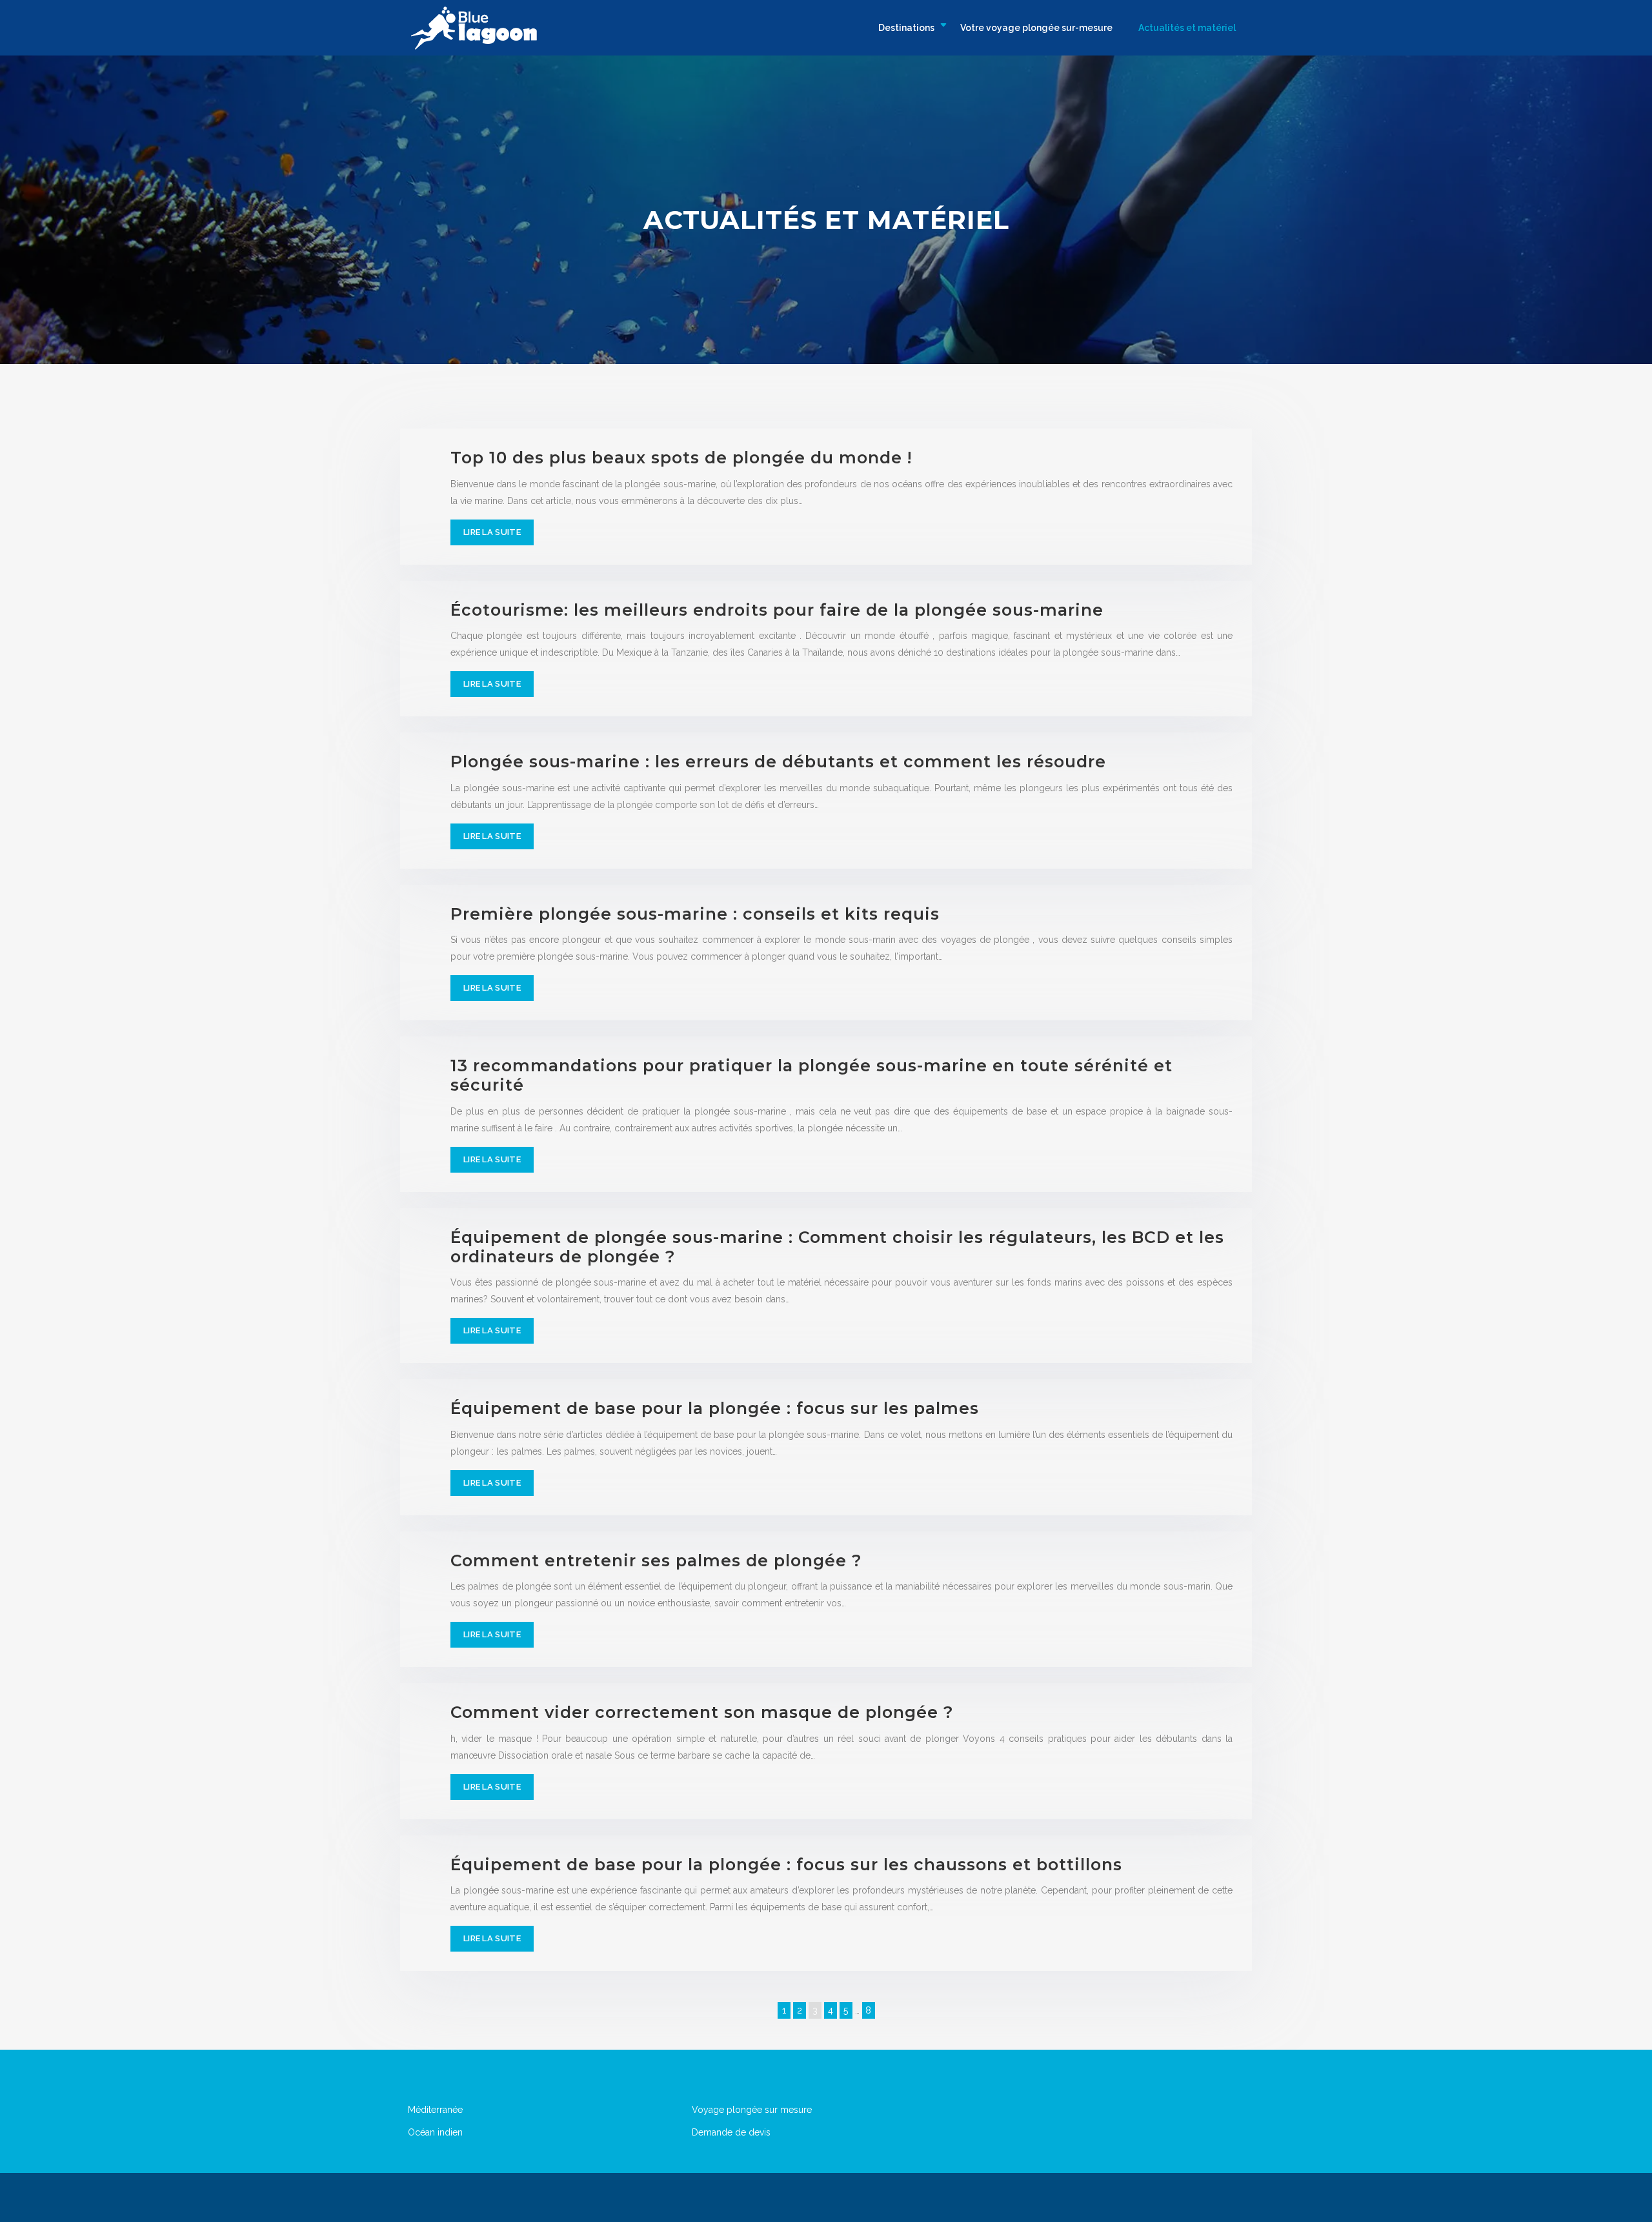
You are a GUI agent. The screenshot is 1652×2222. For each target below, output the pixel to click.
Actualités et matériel (1187, 28)
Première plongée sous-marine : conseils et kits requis (695, 914)
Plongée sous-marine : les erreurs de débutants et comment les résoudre (778, 762)
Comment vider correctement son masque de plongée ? (702, 1712)
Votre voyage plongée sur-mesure (1036, 28)
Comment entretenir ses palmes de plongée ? (656, 1560)
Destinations (906, 28)
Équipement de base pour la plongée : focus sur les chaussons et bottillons (786, 1864)
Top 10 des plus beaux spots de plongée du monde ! (681, 458)
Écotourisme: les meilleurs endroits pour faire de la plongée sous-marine (777, 610)
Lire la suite (492, 532)
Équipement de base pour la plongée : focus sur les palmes (715, 1408)
